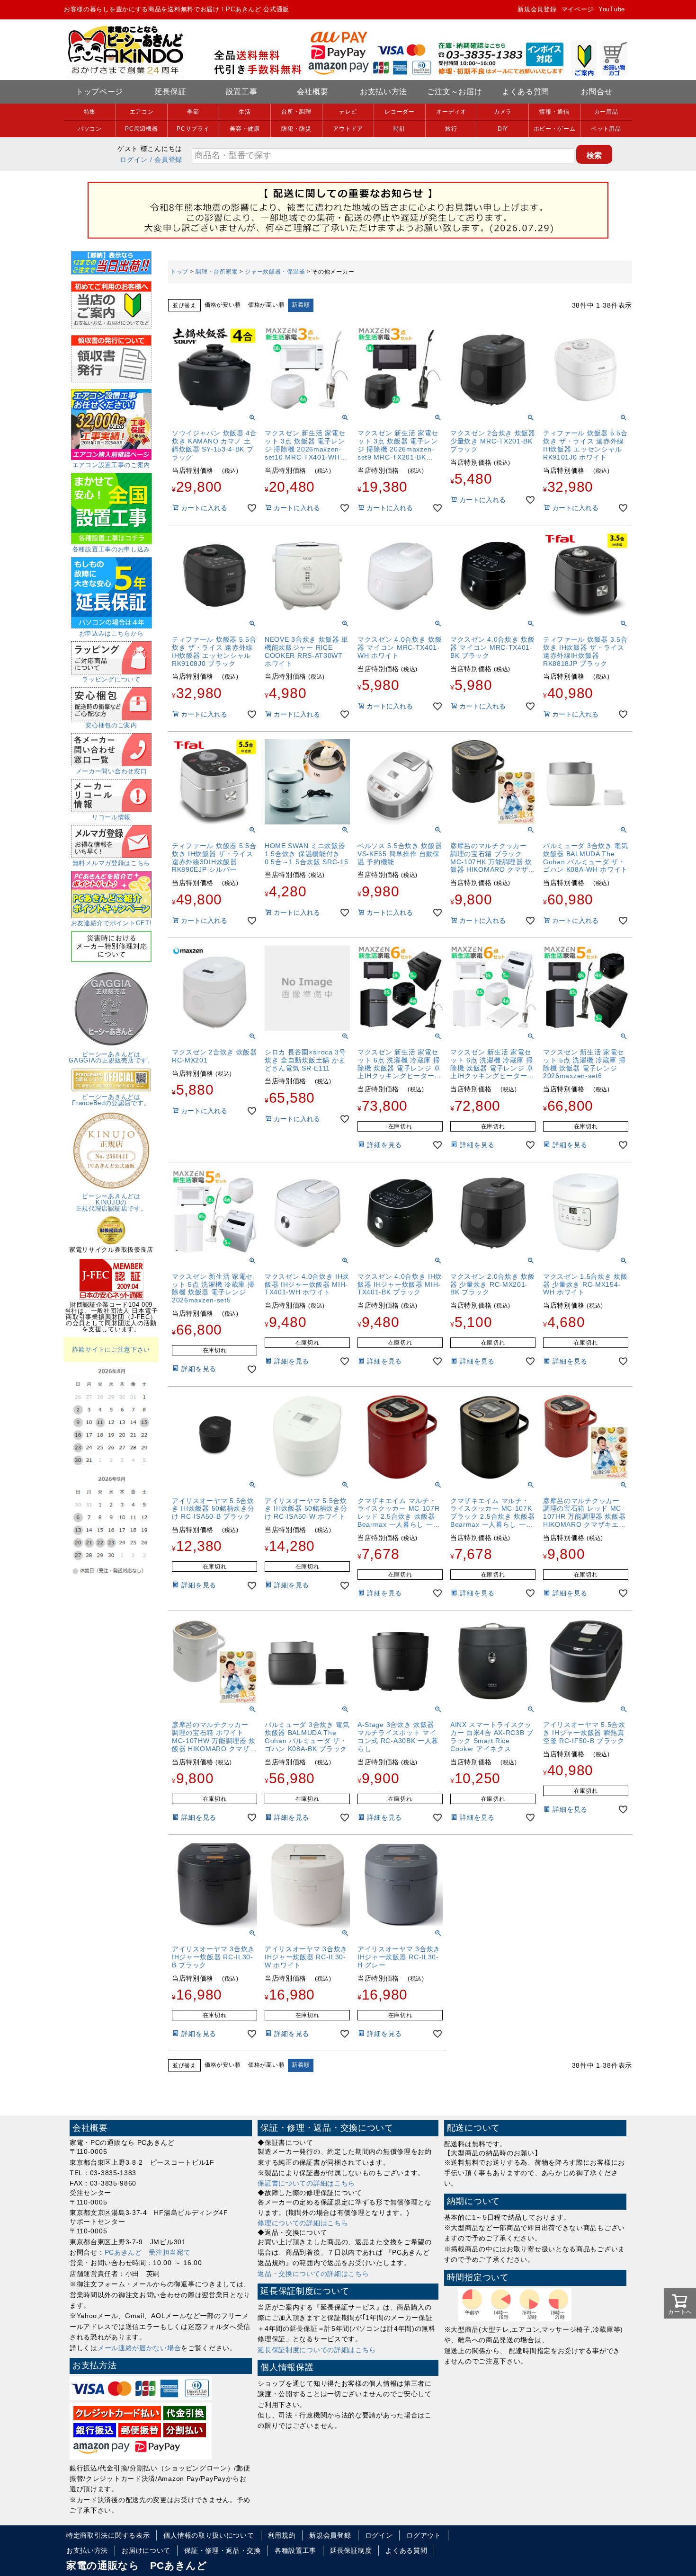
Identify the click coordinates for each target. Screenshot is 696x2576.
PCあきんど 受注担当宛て (148, 2252)
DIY (503, 129)
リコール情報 (111, 817)
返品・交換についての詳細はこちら (313, 2274)
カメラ (503, 112)
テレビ (348, 112)
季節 (193, 112)
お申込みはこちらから (112, 633)
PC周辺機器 (141, 129)
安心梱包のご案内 (111, 725)
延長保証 (171, 92)
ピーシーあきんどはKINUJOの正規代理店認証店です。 (112, 1202)
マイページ (578, 9)
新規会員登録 (537, 9)
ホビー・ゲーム (555, 129)
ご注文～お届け (455, 92)
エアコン (142, 112)
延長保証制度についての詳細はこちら (317, 2350)
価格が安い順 (223, 305)
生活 (245, 112)
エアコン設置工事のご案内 (111, 465)
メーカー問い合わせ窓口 (112, 771)
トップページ (99, 92)
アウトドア (348, 129)
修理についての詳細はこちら (303, 2223)
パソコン (90, 129)
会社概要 (313, 92)
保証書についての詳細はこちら (306, 2183)
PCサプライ (193, 129)
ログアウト (424, 2535)
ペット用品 (606, 129)
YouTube (612, 9)
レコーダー (400, 112)
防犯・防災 (296, 129)
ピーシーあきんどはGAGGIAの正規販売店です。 (111, 1057)
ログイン (134, 159)
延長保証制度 (351, 2550)
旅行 (451, 129)
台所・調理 (296, 112)
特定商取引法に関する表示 (108, 2535)
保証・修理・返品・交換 (223, 2550)
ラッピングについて (111, 679)
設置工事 (242, 92)
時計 (399, 129)
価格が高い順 (266, 305)
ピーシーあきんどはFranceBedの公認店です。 (111, 1100)
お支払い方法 (384, 92)
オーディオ (451, 112)
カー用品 (606, 112)
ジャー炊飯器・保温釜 (275, 272)
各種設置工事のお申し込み (111, 549)
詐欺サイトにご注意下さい (111, 1350)
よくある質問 (526, 92)
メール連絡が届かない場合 (139, 2348)
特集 (90, 112)
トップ (179, 272)
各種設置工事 (295, 2550)
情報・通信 (554, 112)
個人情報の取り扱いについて (209, 2535)
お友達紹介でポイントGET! (112, 923)
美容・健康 (245, 129)
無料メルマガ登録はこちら (111, 863)
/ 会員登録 (166, 159)
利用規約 (282, 2535)
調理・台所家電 (217, 272)
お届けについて (146, 2550)
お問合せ (597, 92)
